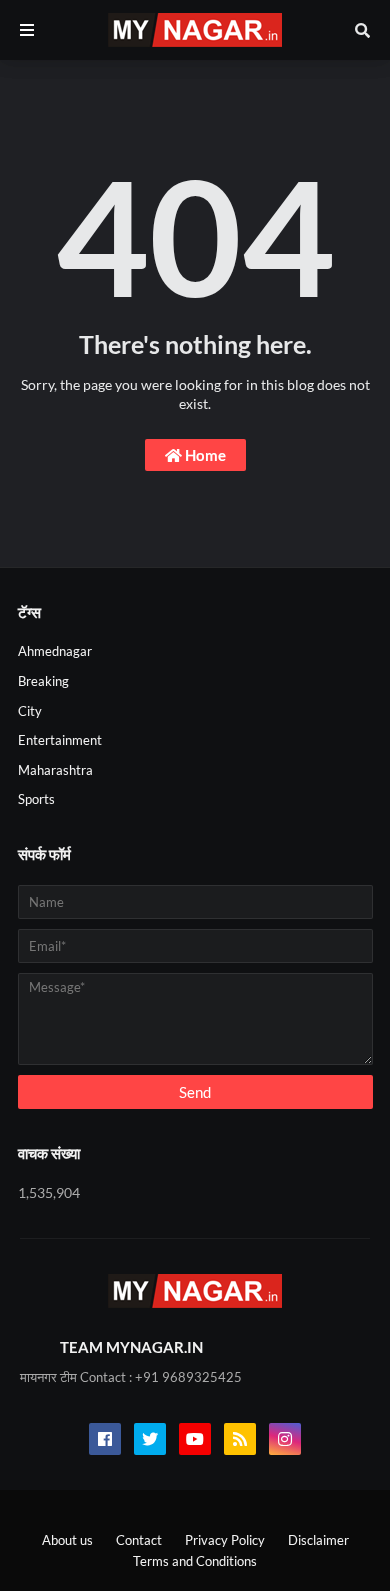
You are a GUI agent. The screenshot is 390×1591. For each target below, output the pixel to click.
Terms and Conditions (195, 1561)
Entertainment (60, 740)
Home (204, 455)
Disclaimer (318, 1540)
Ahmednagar (55, 651)
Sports (36, 799)
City (30, 711)
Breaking (43, 681)
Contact (139, 1540)
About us (67, 1540)
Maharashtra (55, 770)
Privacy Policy (225, 1540)
